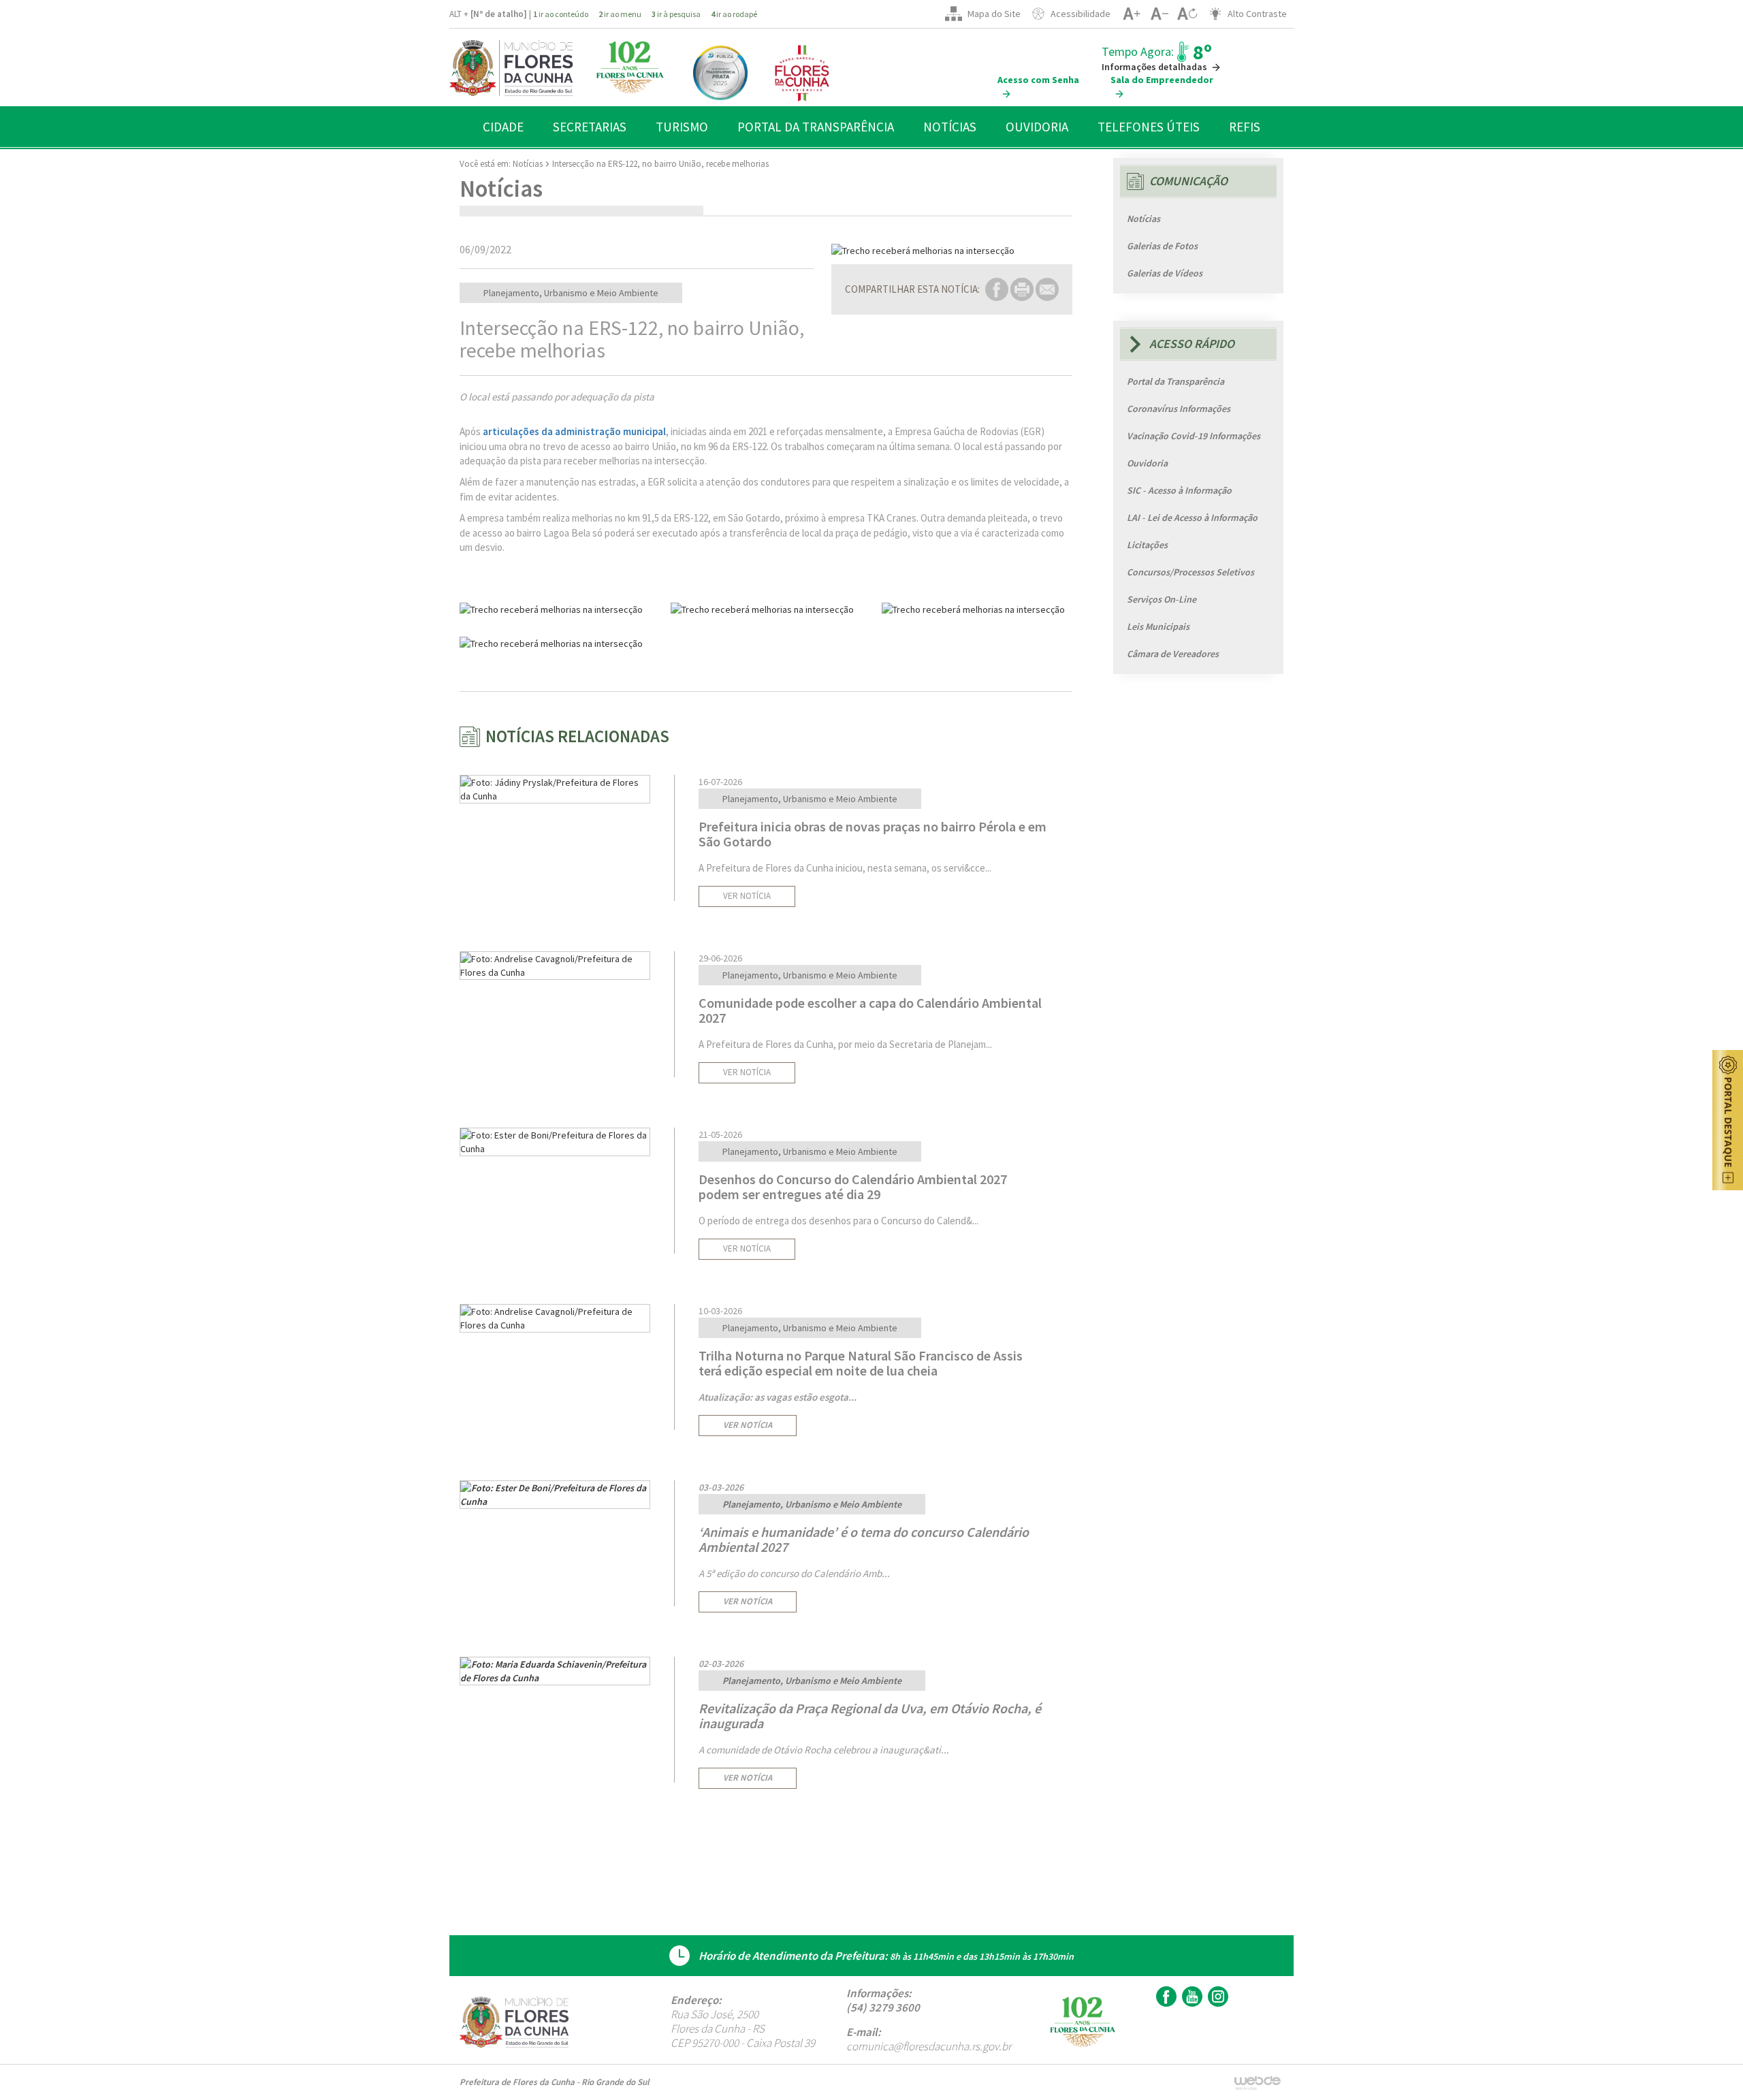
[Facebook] (1165, 1996)
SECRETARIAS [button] (590, 127)
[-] (1159, 14)
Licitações (1147, 545)
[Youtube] (1190, 1996)
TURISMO (682, 127)
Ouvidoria (1147, 463)
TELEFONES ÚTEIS (1149, 127)
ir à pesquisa (676, 14)
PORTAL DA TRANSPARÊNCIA (816, 127)
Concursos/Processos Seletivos (1190, 572)
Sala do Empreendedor (1162, 80)
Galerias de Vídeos (1165, 273)
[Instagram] (1216, 1996)
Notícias (528, 164)
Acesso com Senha (1038, 80)
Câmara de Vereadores (1173, 654)
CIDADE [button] (503, 127)
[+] (1131, 14)
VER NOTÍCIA (747, 896)
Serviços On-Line (1162, 599)
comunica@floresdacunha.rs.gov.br (929, 2046)
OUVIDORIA (1037, 127)
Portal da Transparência (1176, 381)
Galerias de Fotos (1162, 246)
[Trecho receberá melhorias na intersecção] (952, 251)
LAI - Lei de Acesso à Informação (1192, 518)
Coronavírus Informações (1179, 409)
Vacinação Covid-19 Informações (1194, 436)
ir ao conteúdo (561, 14)
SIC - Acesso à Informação (1179, 490)
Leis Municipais (1158, 626)
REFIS (1245, 127)
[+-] (1187, 14)
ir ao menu (620, 14)
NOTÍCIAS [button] (950, 127)
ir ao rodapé (734, 14)
